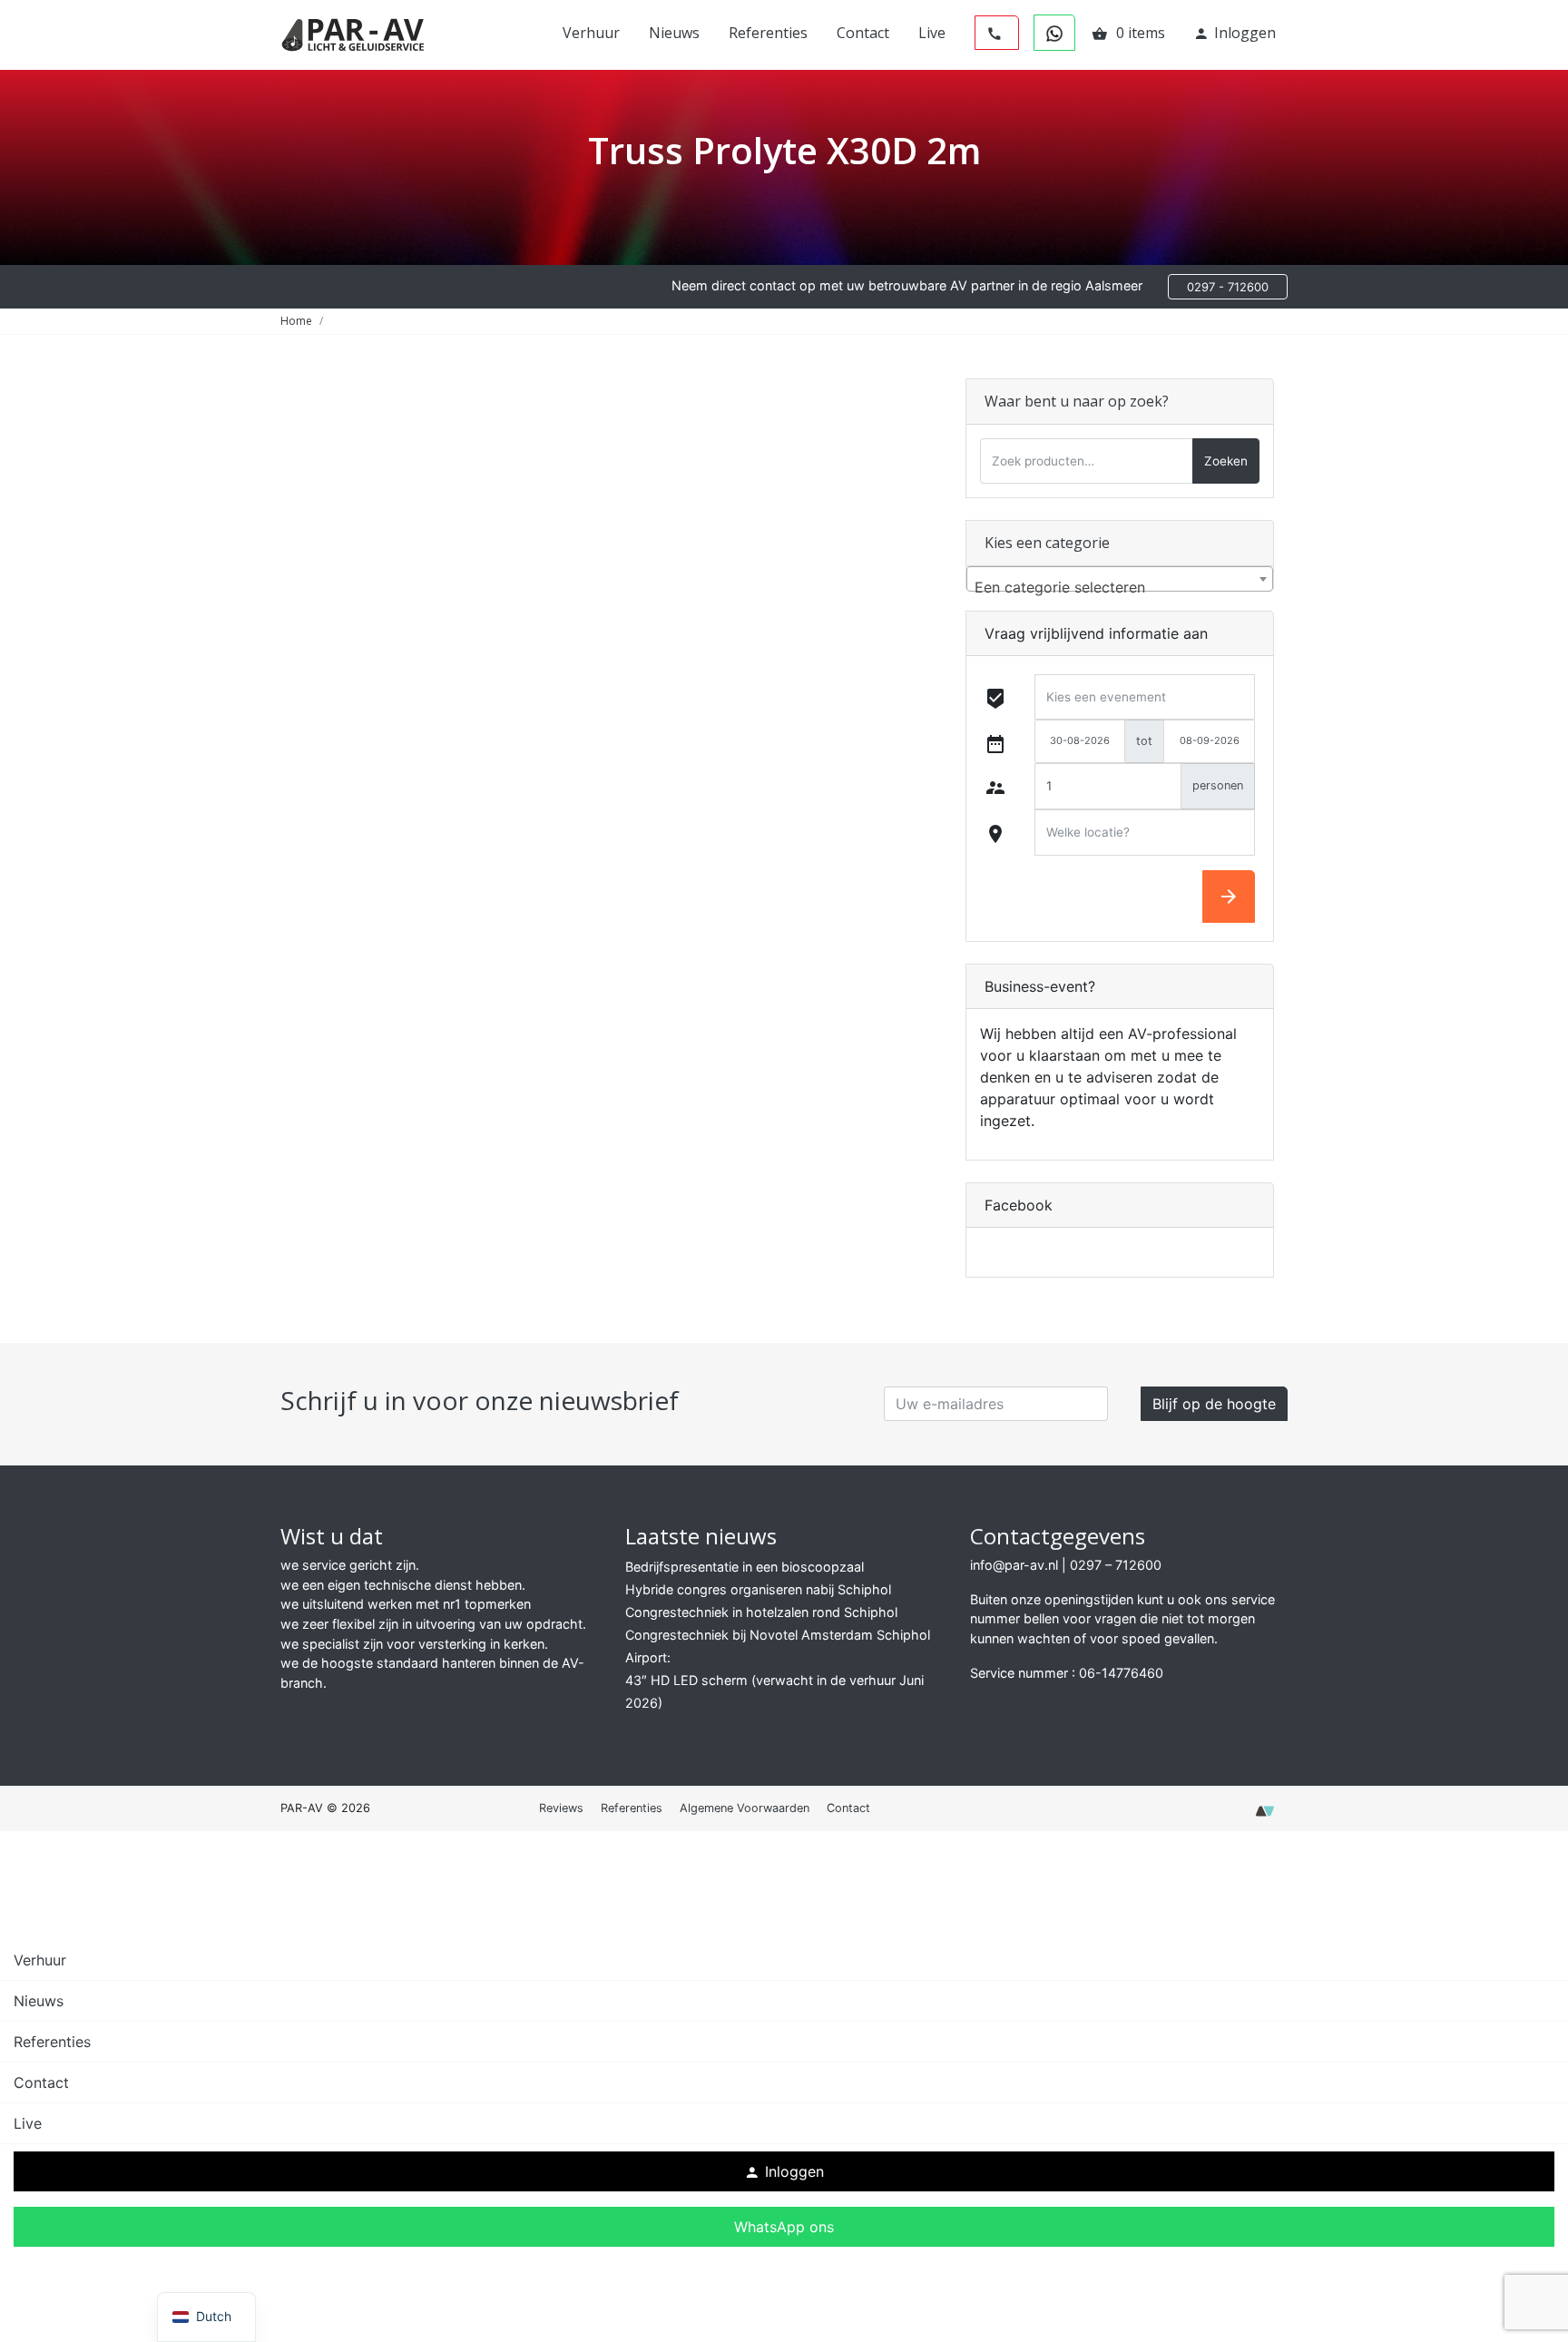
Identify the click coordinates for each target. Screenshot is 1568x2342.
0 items (1128, 33)
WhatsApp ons (784, 2227)
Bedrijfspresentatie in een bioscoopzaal (745, 1567)
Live (932, 33)
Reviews (561, 1808)
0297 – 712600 (1116, 1565)
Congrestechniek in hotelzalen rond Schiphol (761, 1612)
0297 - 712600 (1228, 287)
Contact (863, 33)
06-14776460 (1121, 1673)
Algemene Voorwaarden (745, 1808)
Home (296, 321)
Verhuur (591, 33)
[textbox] (1120, 587)
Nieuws (674, 33)
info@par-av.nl (1014, 1565)
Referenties (768, 33)
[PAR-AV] (353, 34)
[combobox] (1120, 579)
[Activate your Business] (1265, 1816)
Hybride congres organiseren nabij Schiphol (758, 1589)
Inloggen (1235, 33)
